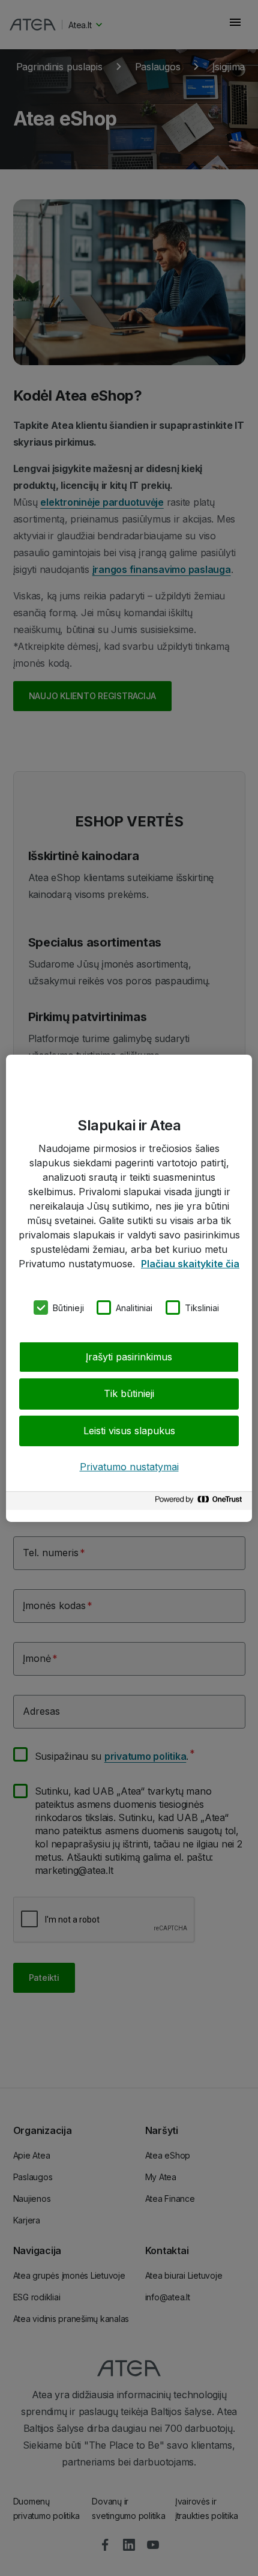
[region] (129, 1288)
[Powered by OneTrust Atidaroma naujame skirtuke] (200, 1502)
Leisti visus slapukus (129, 1431)
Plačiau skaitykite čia (190, 1263)
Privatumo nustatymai (129, 1467)
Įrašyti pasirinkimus (129, 1357)
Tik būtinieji (129, 1393)
